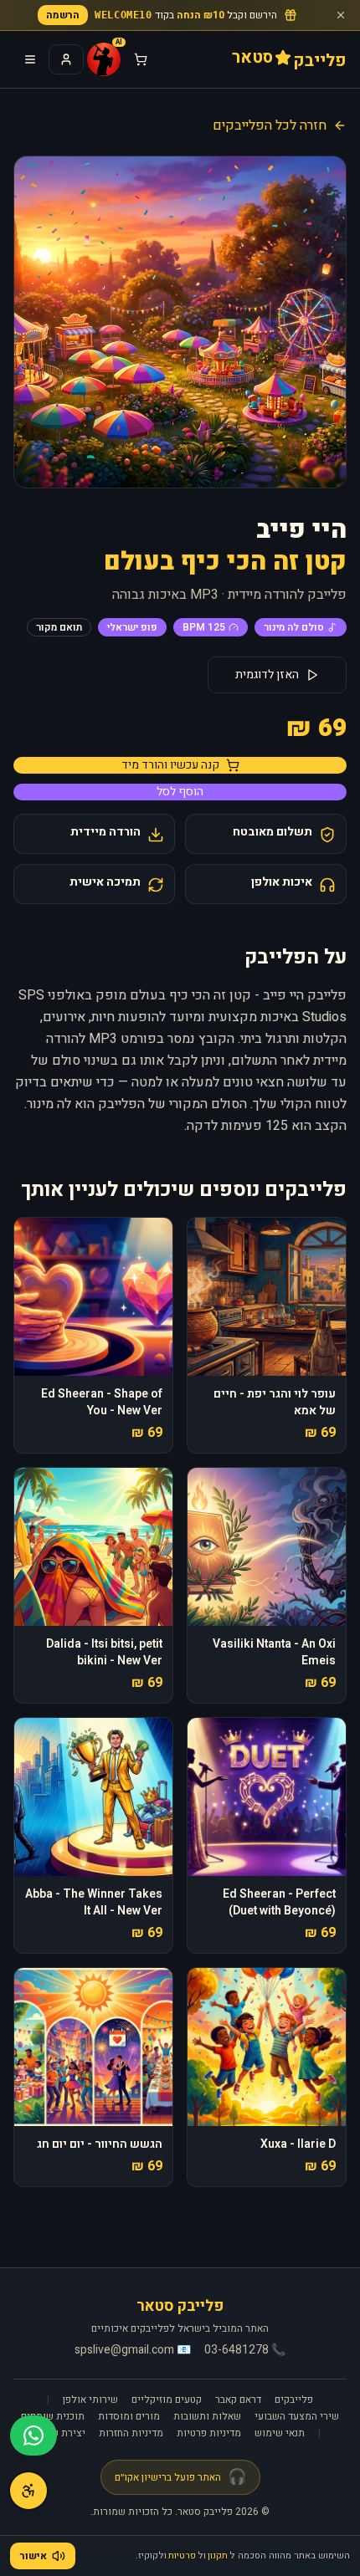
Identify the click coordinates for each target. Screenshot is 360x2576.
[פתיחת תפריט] (30, 59)
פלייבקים (294, 2400)
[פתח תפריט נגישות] (28, 2491)
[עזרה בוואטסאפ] (33, 2435)
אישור (33, 2556)
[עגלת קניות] (141, 59)
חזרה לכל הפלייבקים (270, 125)
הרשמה (63, 15)
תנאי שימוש (280, 2433)
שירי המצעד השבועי (297, 2416)
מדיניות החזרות (131, 2433)
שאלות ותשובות (207, 2416)
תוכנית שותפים (53, 2416)
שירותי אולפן (90, 2400)
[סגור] (341, 15)
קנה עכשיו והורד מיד (170, 765)
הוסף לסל (180, 792)
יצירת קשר (63, 2433)
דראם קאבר (238, 2400)
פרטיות (182, 2556)
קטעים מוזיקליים (167, 2400)
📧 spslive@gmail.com (133, 2350)
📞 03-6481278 (245, 2350)
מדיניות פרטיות (209, 2433)
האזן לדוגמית (267, 675)
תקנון (218, 2556)
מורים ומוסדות (129, 2416)
